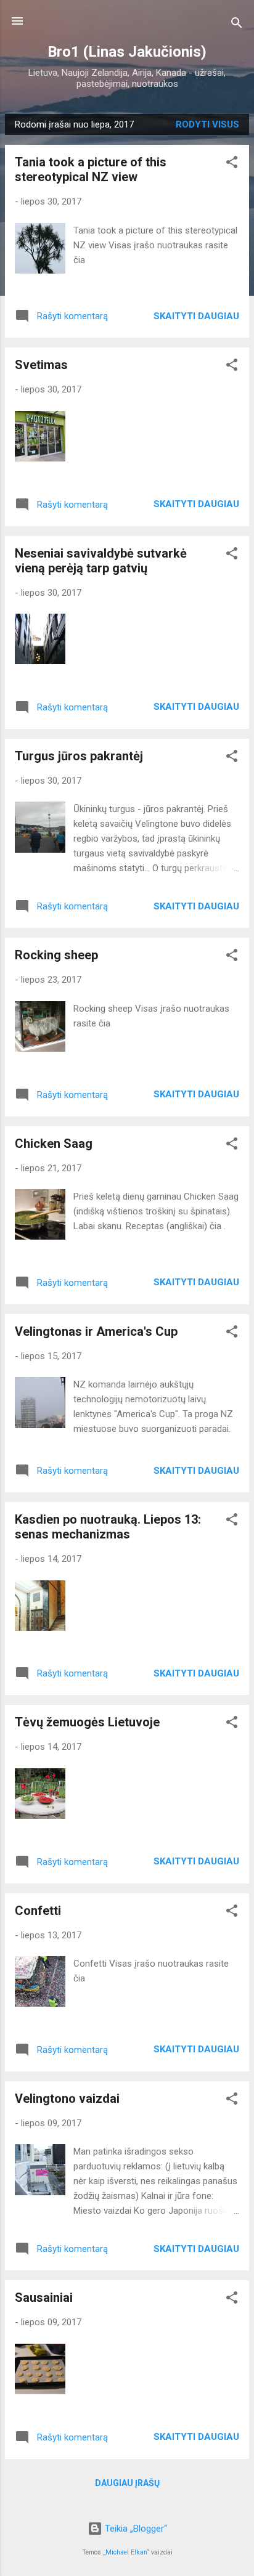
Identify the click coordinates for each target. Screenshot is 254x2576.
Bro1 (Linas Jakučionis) (127, 52)
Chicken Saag (54, 1144)
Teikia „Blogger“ (135, 2529)
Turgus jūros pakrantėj (79, 756)
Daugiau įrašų (127, 2483)
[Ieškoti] (237, 25)
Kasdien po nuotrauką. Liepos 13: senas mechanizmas (108, 1527)
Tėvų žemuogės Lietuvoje (87, 1722)
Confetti (38, 1911)
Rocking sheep (56, 955)
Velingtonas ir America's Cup (96, 1331)
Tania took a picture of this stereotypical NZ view (91, 169)
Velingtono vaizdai (67, 2099)
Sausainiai (44, 2298)
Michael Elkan (126, 2552)
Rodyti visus (207, 124)
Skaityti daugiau (196, 316)
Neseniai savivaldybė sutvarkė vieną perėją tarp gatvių (101, 561)
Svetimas (41, 365)
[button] (232, 164)
